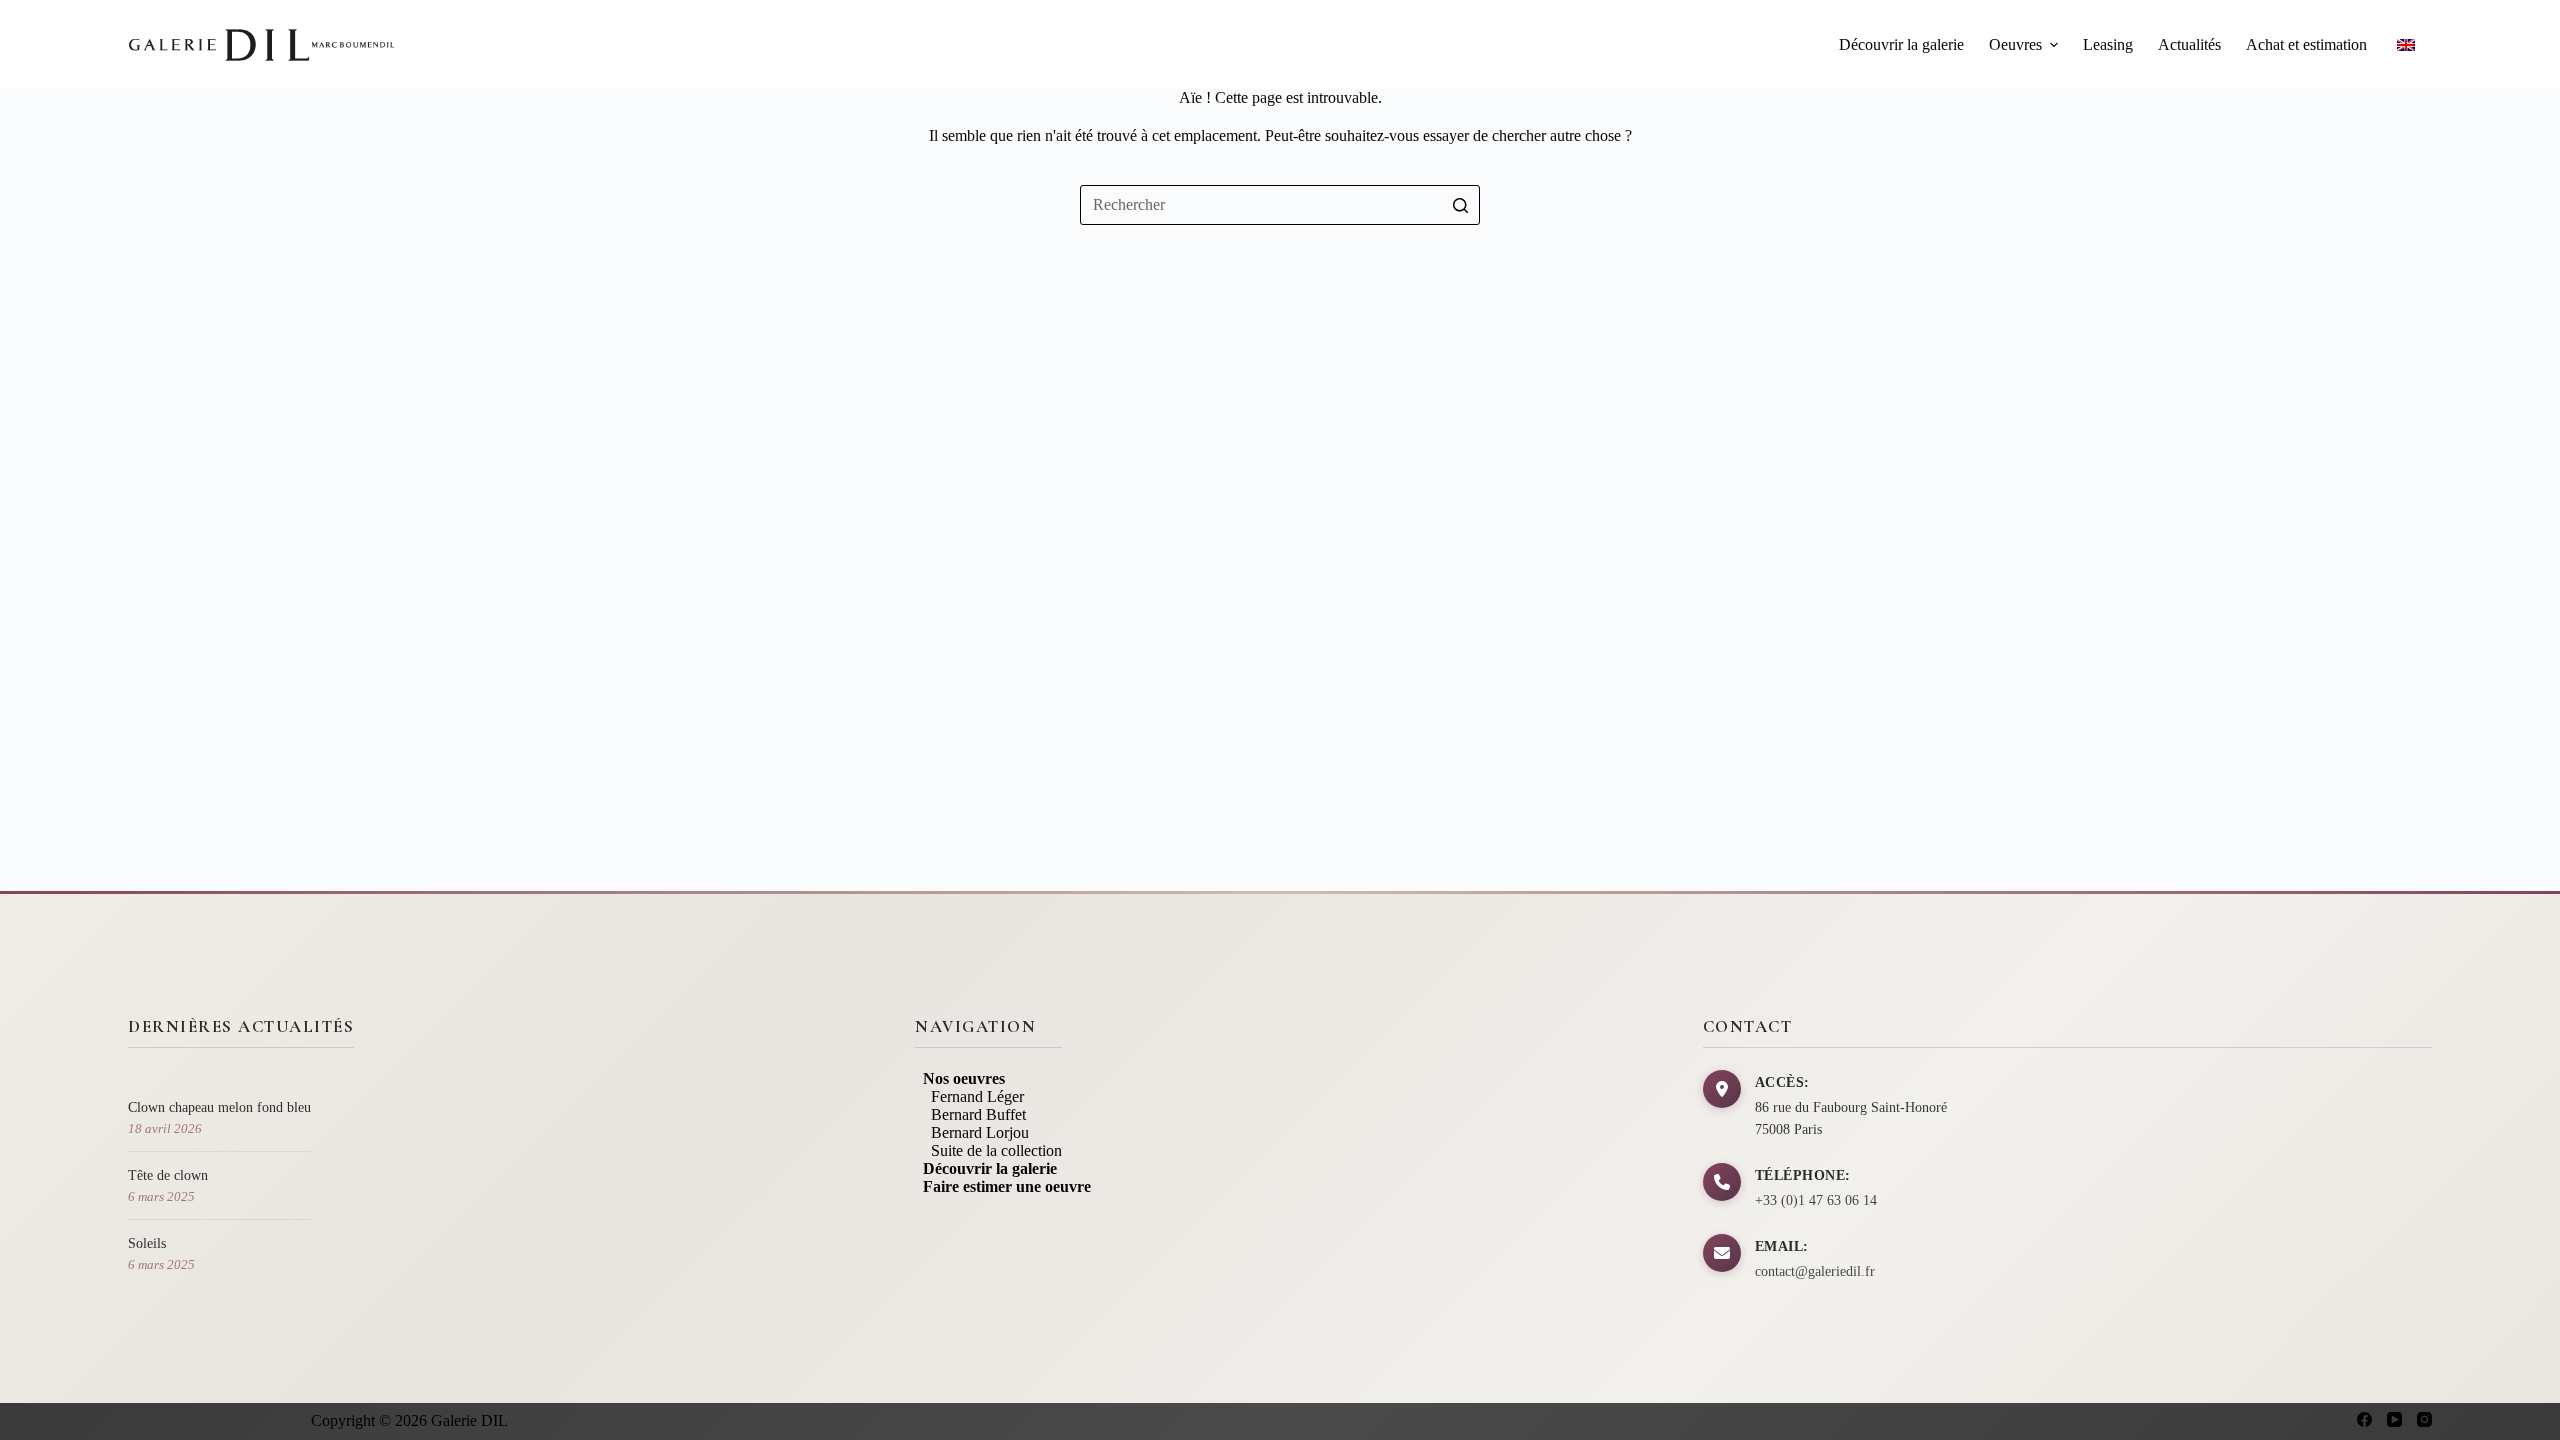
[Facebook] (2364, 1419)
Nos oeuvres (960, 1078)
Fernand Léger (969, 1096)
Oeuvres (2015, 44)
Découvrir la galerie (1901, 44)
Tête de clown (168, 1175)
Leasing (2108, 44)
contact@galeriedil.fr (1815, 1271)
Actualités (2189, 44)
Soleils (147, 1243)
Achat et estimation (2306, 44)
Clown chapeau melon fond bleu (219, 1107)
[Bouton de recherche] (1460, 205)
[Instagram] (2424, 1419)
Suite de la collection (988, 1150)
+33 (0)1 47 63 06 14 (1816, 1200)
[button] (2054, 45)
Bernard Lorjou (972, 1132)
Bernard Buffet (970, 1114)
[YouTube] (2394, 1419)
